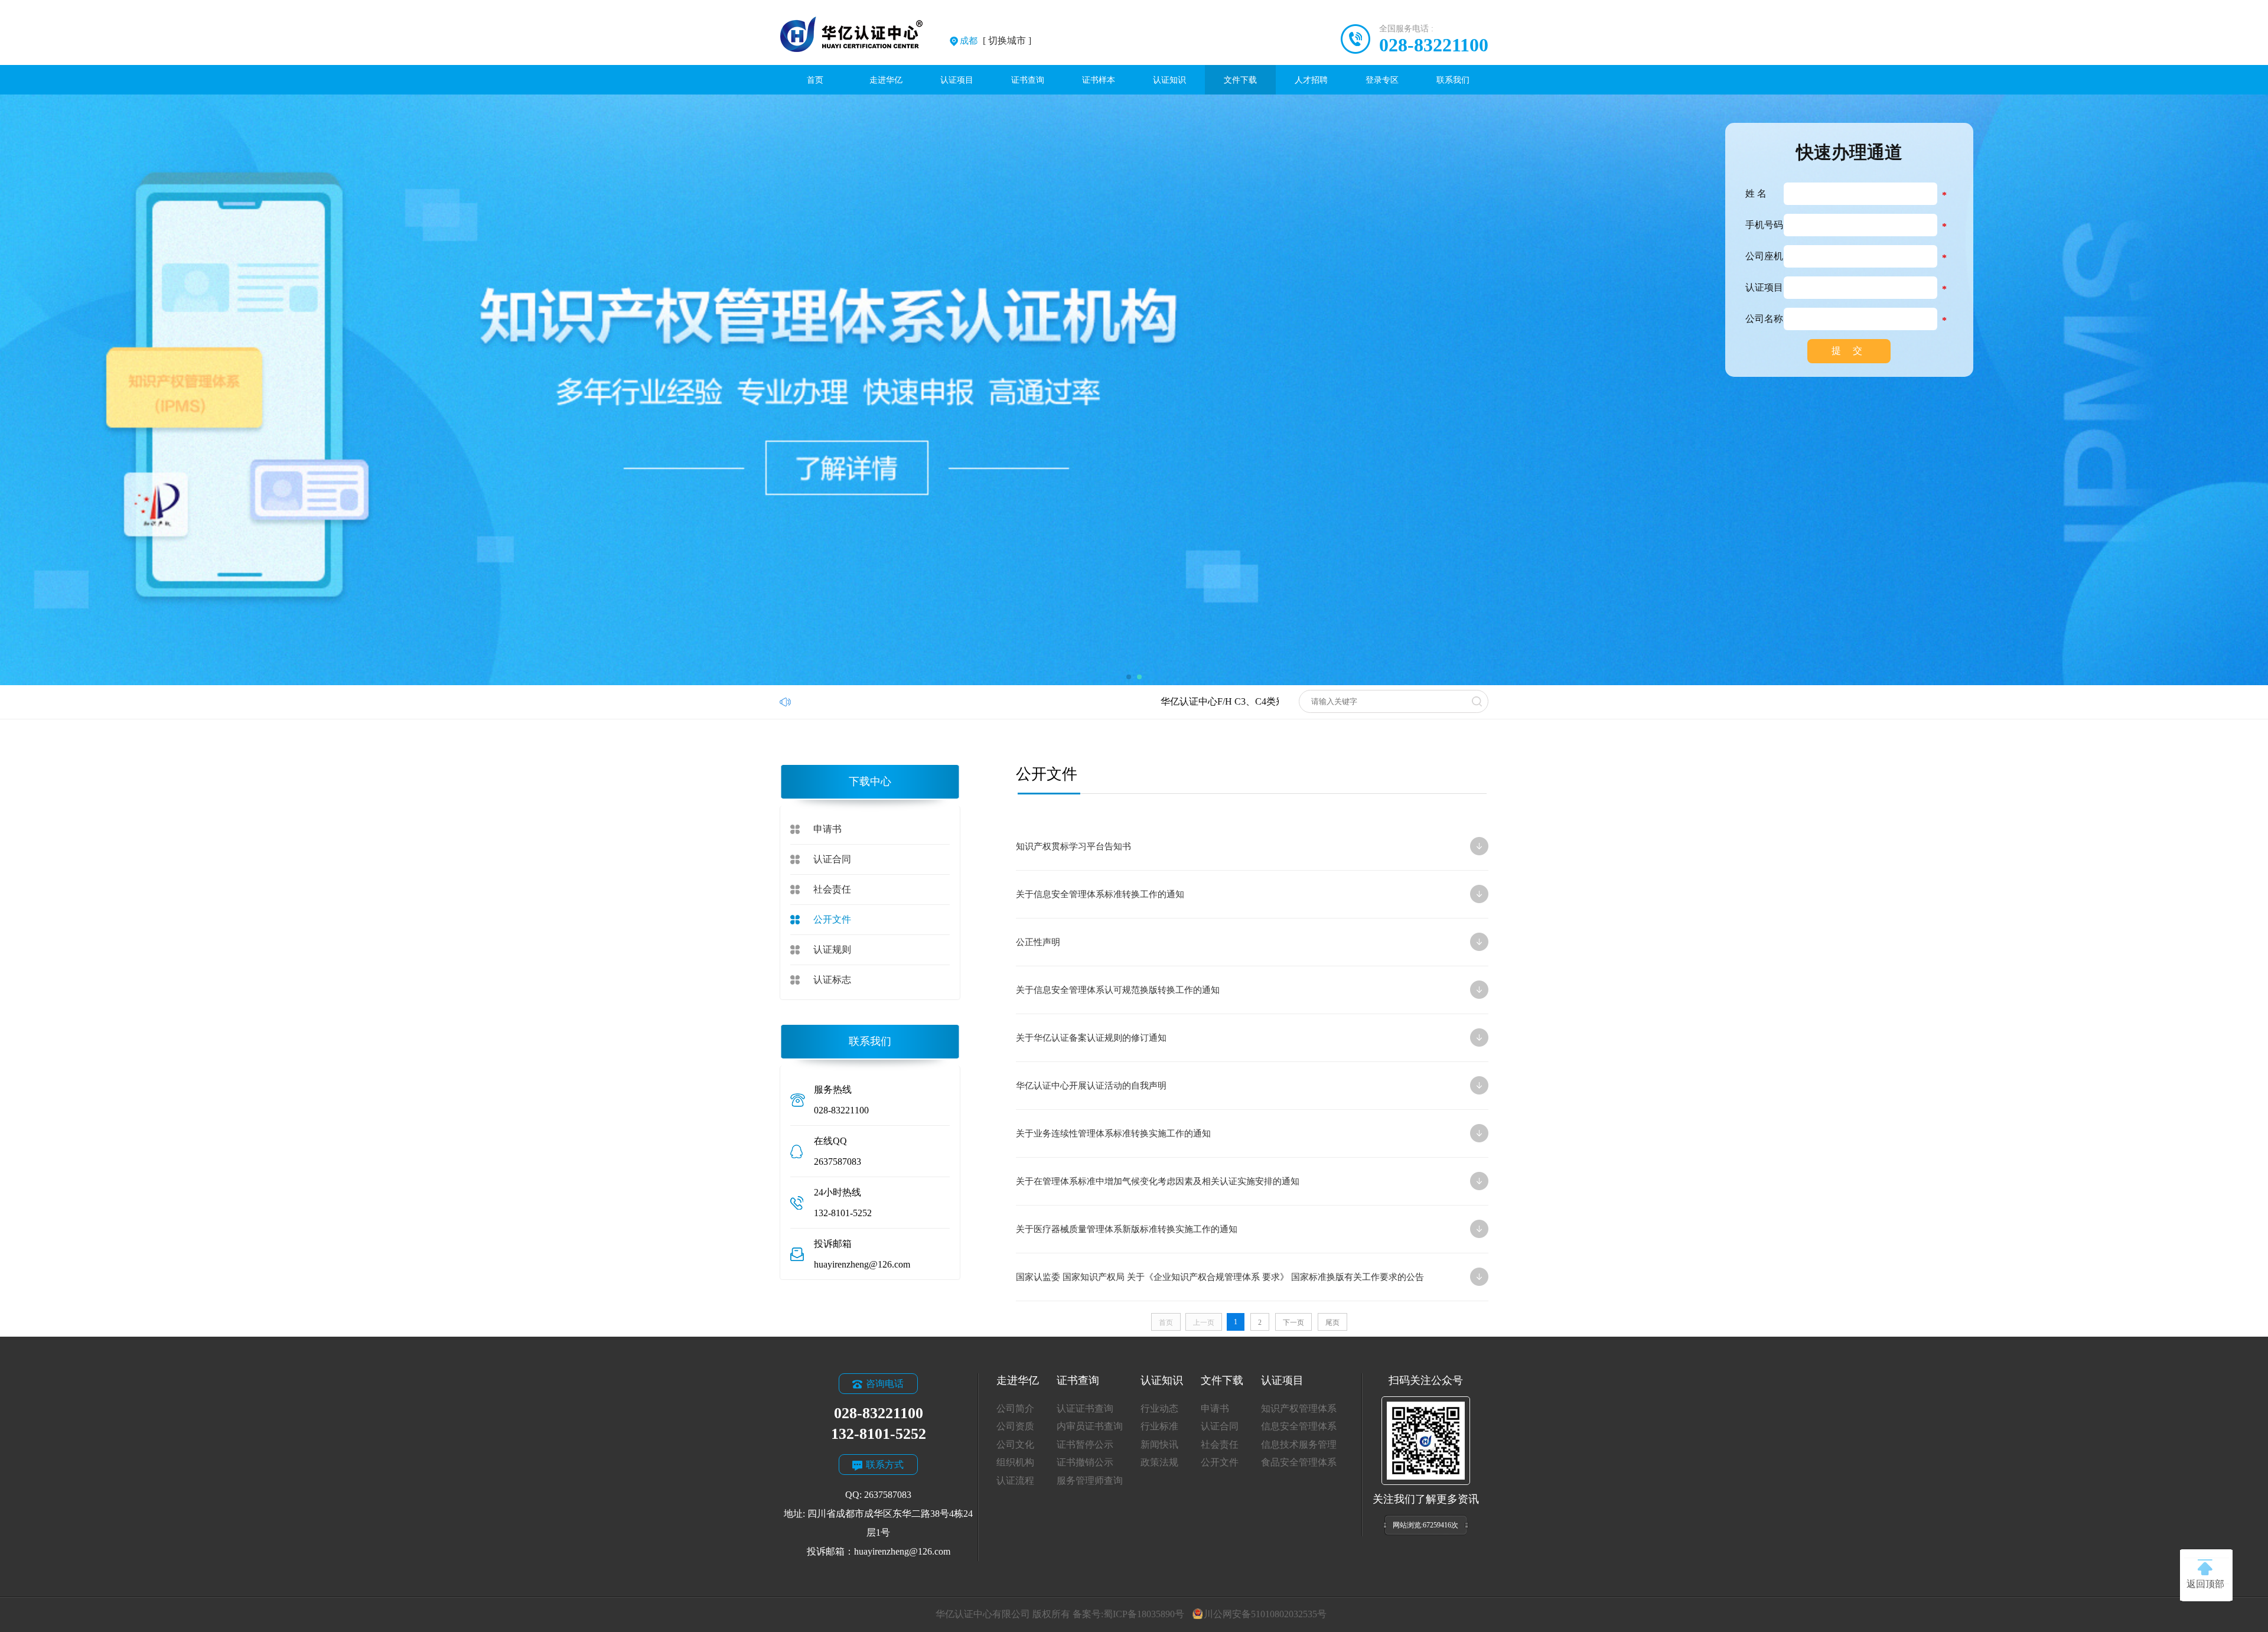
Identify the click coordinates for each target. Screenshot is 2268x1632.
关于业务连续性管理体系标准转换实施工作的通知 (1238, 1133)
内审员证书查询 (1090, 1426)
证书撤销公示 (1085, 1462)
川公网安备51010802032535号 (1265, 1614)
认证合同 (832, 859)
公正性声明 (1238, 942)
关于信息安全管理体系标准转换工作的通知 (1238, 894)
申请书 (827, 829)
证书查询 (1028, 80)
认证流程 (1015, 1480)
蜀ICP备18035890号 (1144, 1614)
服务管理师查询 (1090, 1480)
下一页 (1293, 1322)
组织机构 (1015, 1462)
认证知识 (1169, 80)
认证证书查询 (1085, 1408)
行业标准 (1159, 1426)
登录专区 (1382, 80)
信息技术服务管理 (1299, 1444)
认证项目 (957, 80)
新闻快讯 (1159, 1444)
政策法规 (1159, 1462)
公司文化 (1015, 1444)
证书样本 (1099, 80)
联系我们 (1453, 80)
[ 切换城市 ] (995, 40)
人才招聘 (1311, 80)
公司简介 (1015, 1408)
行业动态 (1159, 1408)
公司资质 (1015, 1426)
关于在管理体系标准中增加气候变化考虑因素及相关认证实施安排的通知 (1238, 1181)
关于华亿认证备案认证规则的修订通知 (1238, 1038)
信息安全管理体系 (1299, 1426)
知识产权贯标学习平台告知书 (1238, 846)
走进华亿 (886, 80)
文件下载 (1240, 80)
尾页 (1332, 1322)
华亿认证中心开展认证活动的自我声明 (1238, 1086)
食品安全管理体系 (1299, 1462)
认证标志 (832, 980)
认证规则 (832, 949)
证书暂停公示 (1085, 1444)
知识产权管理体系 (1299, 1408)
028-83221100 (1434, 45)
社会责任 (832, 889)
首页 (815, 80)
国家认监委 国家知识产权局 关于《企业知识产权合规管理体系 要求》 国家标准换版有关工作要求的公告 (1238, 1277)
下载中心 (870, 781)
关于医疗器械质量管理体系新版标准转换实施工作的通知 (1238, 1229)
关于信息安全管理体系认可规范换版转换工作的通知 (1238, 990)
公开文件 (832, 919)
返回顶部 (2205, 1584)
